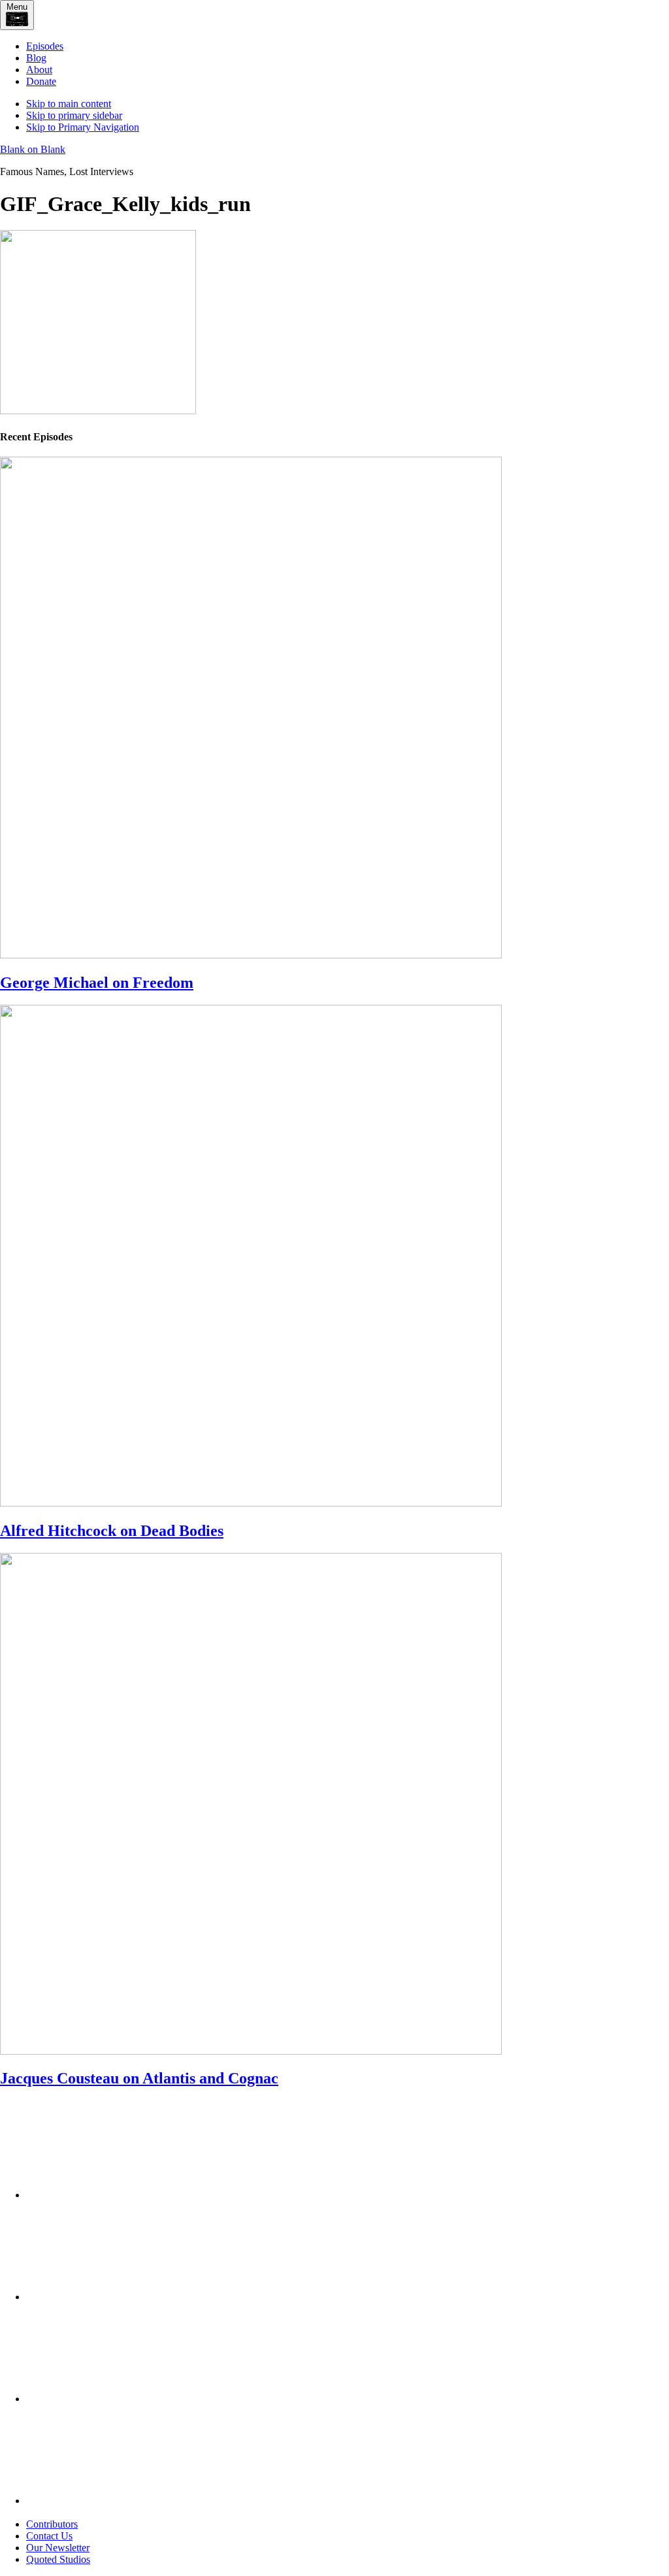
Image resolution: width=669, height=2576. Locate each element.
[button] (17, 15)
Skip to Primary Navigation (83, 127)
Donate (41, 81)
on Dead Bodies (112, 1531)
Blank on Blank (33, 149)
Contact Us (49, 2536)
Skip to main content (69, 104)
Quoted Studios (58, 2559)
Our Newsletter (58, 2548)
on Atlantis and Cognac (139, 2078)
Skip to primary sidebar (74, 115)
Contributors (52, 2524)
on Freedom (97, 983)
